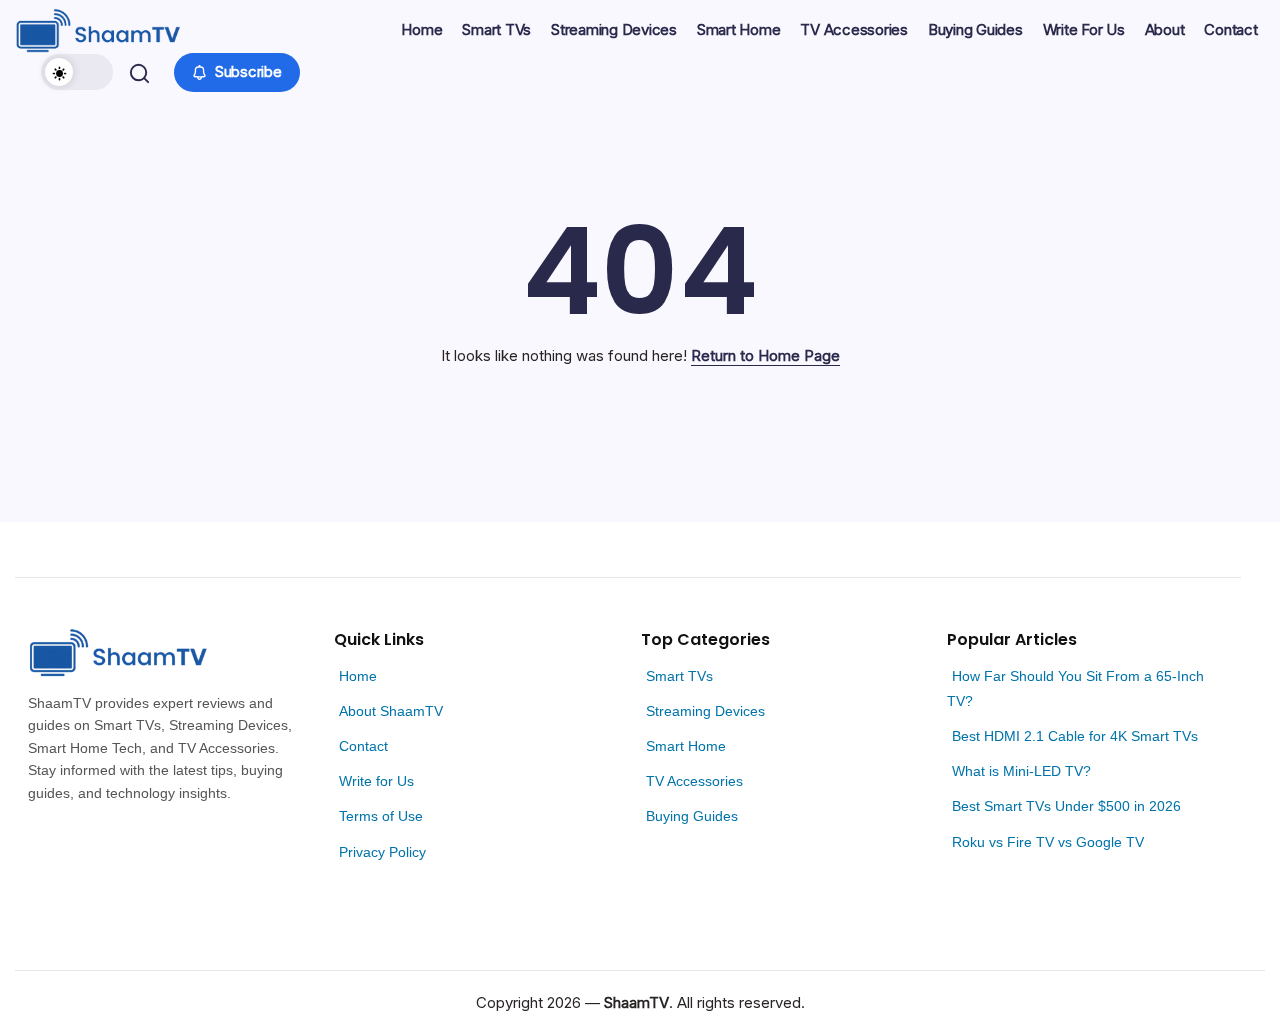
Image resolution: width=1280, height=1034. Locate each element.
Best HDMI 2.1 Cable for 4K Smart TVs (1075, 736)
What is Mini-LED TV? (1021, 771)
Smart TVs (679, 676)
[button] (77, 72)
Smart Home (686, 746)
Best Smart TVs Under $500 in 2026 (1066, 806)
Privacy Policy (382, 852)
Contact (363, 746)
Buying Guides (692, 816)
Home (358, 676)
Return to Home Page (765, 355)
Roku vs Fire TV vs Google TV (1048, 842)
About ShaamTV (391, 711)
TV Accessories (694, 781)
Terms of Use (381, 816)
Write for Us (376, 781)
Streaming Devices (705, 711)
